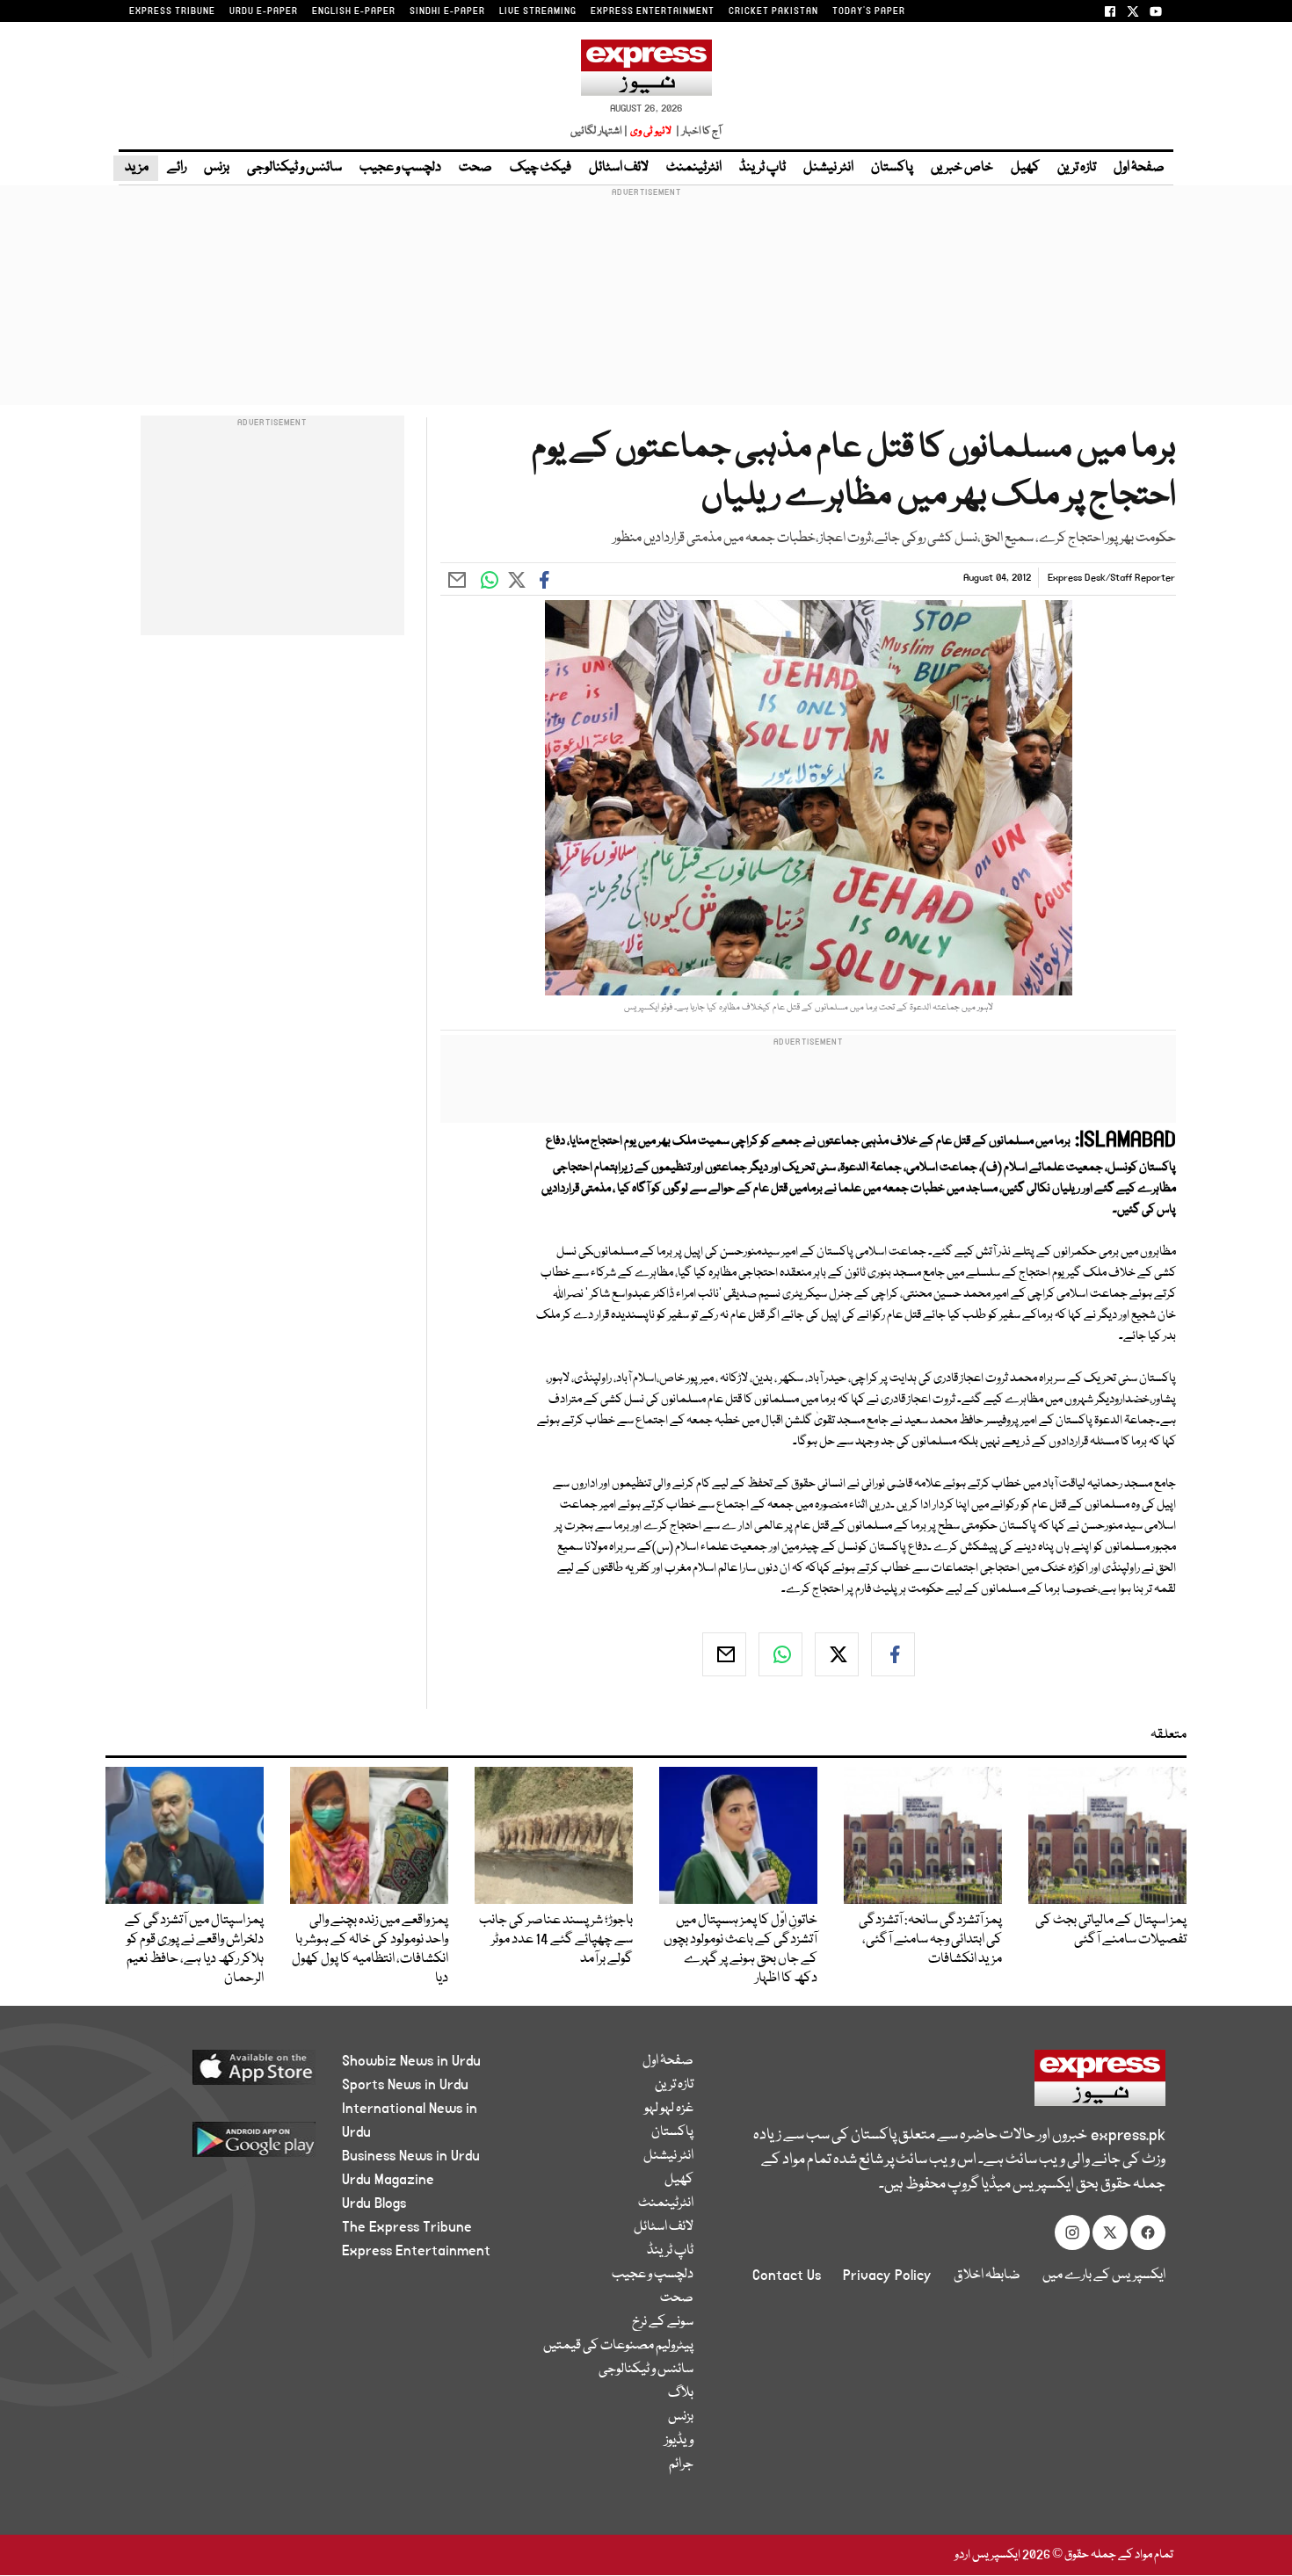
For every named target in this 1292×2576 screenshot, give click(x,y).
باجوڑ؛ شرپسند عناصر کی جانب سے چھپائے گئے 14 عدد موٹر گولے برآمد (556, 1940)
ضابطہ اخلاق (987, 2276)
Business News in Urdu (411, 2156)
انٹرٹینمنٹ (694, 168)
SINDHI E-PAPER (447, 11)
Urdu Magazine (388, 2180)
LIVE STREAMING (538, 11)
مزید (136, 168)
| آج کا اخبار (697, 131)
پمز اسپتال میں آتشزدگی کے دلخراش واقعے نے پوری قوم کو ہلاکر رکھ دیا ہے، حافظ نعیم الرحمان (194, 1950)
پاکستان (892, 168)
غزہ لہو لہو (669, 2109)
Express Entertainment (416, 2251)
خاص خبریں (962, 168)
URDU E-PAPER (264, 11)
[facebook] (893, 1654)
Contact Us (787, 2276)
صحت (475, 168)
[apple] (221, 2074)
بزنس (217, 168)
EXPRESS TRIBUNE (172, 11)
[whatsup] (780, 1654)
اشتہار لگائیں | (599, 131)
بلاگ (681, 2393)
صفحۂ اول (1139, 168)
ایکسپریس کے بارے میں (1104, 2276)
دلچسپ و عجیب (400, 168)
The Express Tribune (407, 2227)
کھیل (1025, 168)
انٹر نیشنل (828, 168)
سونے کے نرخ (663, 2322)
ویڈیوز (679, 2441)
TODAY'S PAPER (869, 11)
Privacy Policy (887, 2276)
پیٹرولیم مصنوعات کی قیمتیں (618, 2346)
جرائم (681, 2464)
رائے (177, 168)
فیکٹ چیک (541, 168)
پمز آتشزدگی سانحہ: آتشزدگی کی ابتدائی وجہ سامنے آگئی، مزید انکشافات (930, 1940)
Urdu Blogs (374, 2203)
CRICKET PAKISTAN (773, 11)
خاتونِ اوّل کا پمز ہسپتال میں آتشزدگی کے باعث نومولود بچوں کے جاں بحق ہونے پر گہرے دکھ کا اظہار (740, 1950)
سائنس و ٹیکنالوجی (294, 168)
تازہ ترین (1077, 168)
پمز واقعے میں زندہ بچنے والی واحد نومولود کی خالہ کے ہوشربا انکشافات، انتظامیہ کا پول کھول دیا (370, 1950)
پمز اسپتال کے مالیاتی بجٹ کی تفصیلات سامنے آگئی (1111, 1930)
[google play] (221, 2146)
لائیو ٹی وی (651, 131)
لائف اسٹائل (619, 168)
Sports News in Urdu (405, 2085)
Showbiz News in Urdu (411, 2061)
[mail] (724, 1654)
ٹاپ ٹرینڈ (762, 168)
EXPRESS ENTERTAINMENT (653, 11)
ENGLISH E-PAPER (354, 11)
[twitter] (837, 1654)
